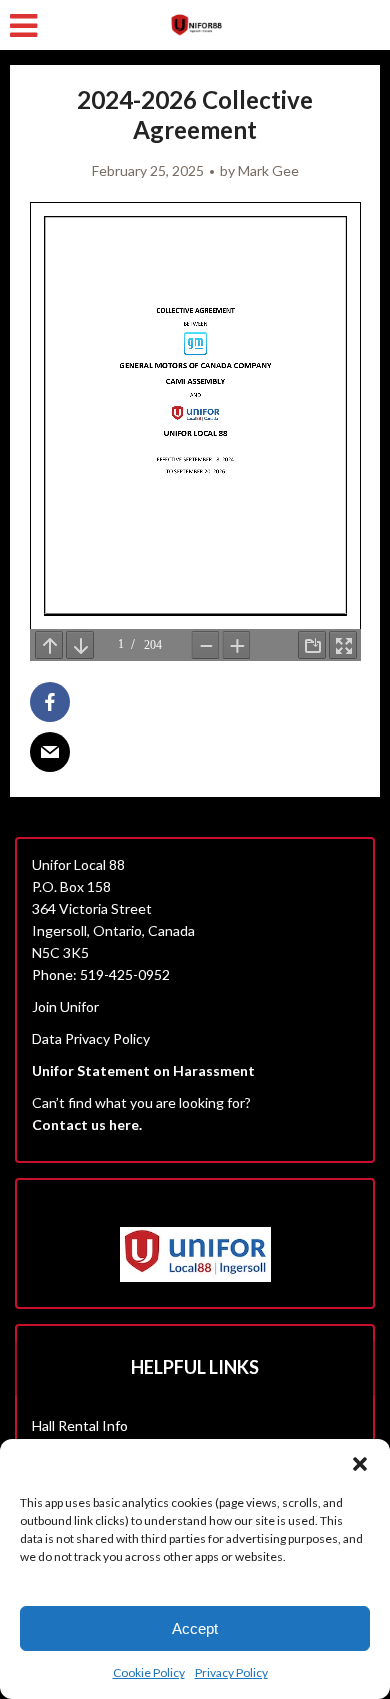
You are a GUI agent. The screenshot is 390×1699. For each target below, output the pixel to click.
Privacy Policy (231, 1672)
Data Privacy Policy (91, 1038)
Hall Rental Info (80, 1425)
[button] (360, 1464)
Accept (195, 1628)
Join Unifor (65, 1006)
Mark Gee (268, 170)
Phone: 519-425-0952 (101, 974)
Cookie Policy (149, 1672)
